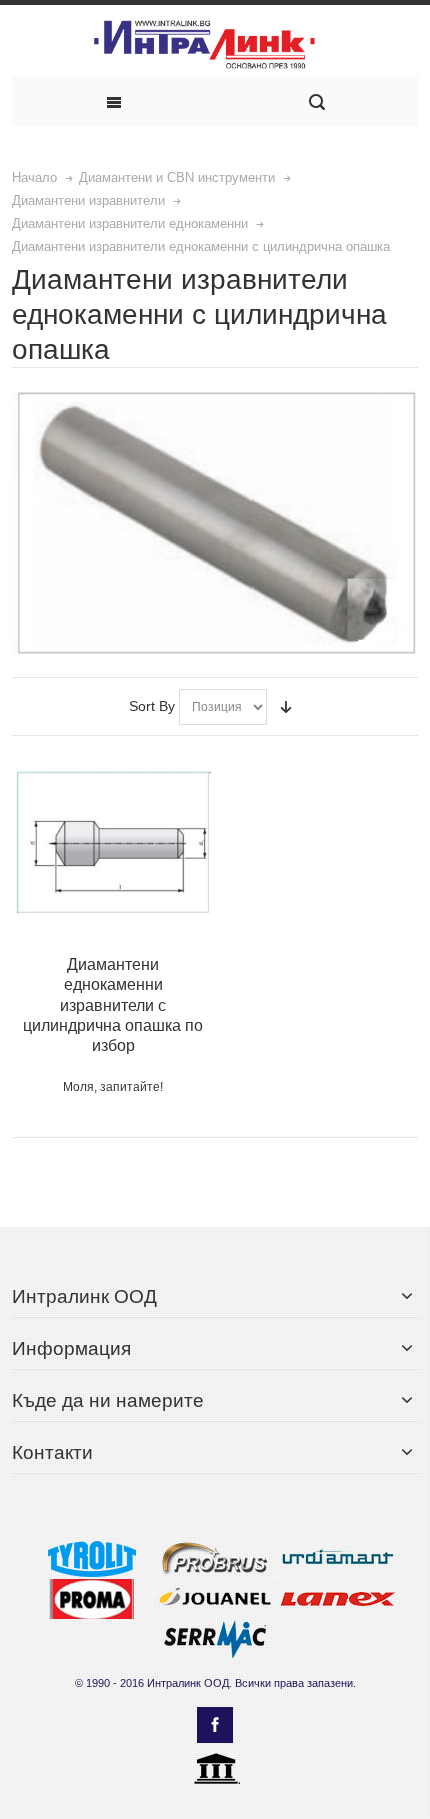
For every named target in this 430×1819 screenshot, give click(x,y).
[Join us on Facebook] (215, 1726)
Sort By (152, 706)
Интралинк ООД (188, 1683)
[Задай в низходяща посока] (286, 707)
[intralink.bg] (215, 45)
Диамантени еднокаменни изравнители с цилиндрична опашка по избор (113, 1004)
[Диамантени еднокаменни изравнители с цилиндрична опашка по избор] (113, 841)
